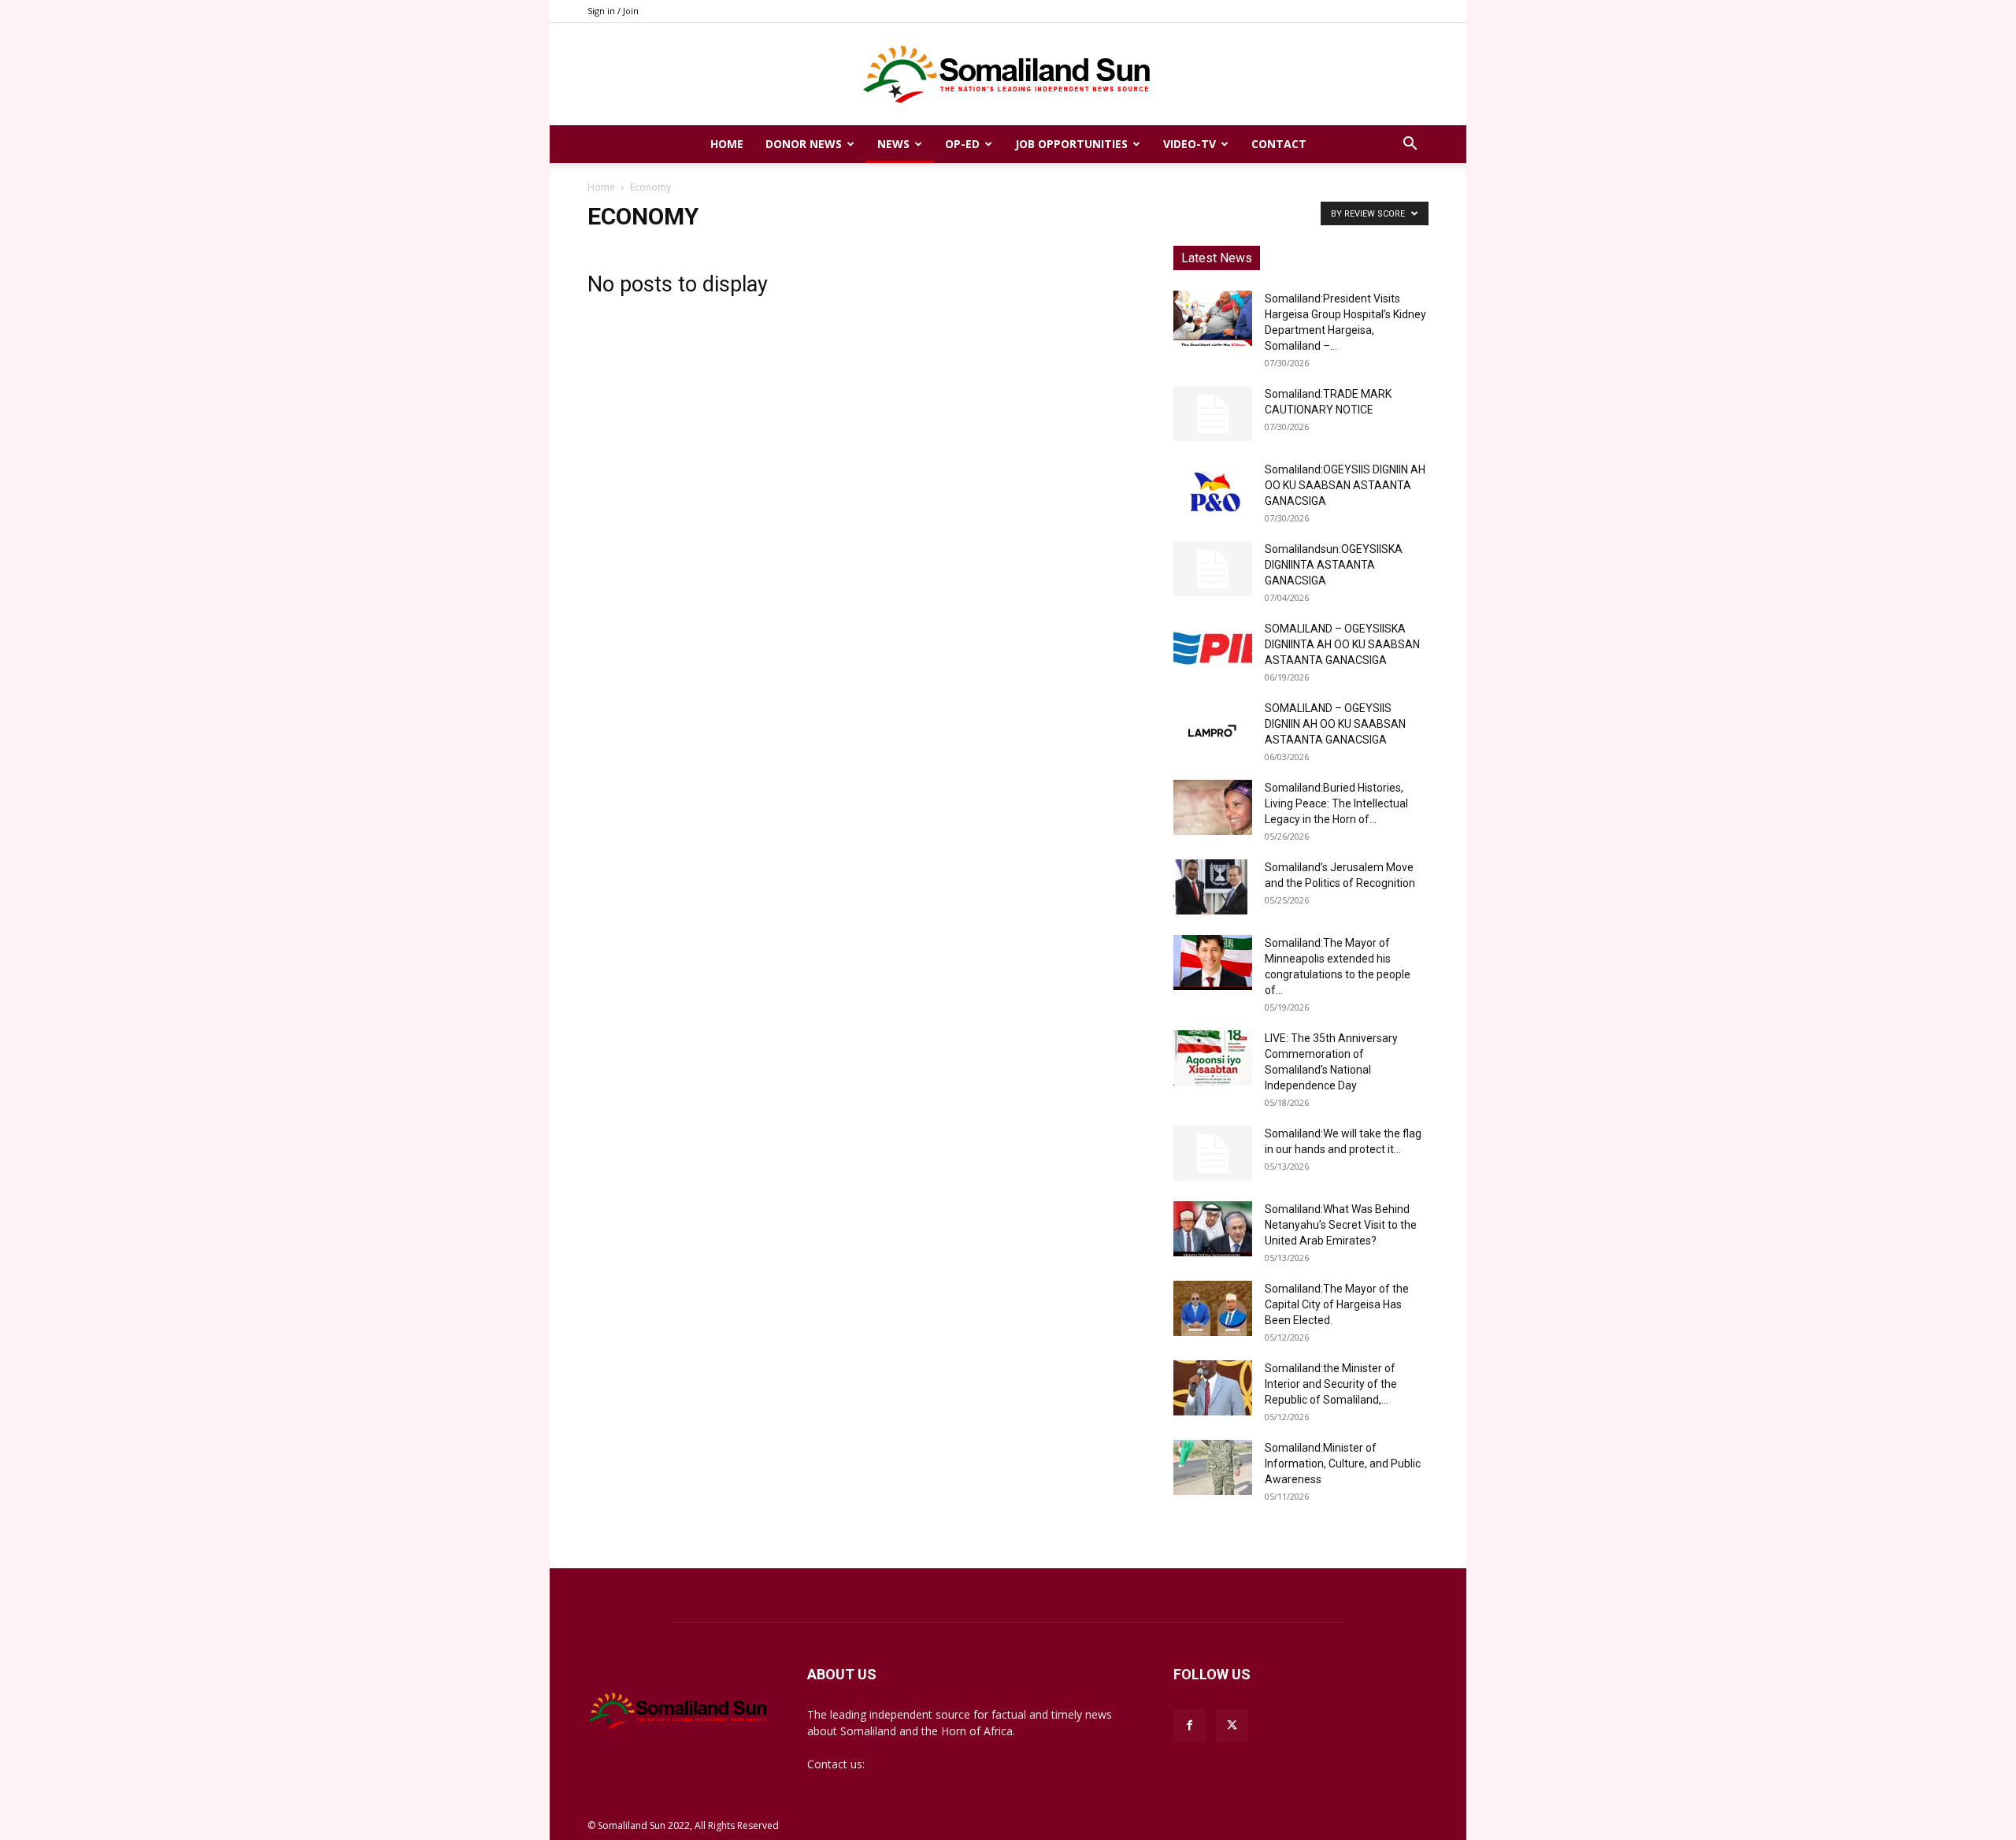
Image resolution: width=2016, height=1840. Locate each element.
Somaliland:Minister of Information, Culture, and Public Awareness (1343, 1463)
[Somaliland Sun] (1008, 75)
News (893, 144)
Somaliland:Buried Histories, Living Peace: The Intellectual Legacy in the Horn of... (1336, 803)
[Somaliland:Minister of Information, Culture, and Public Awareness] (1213, 1467)
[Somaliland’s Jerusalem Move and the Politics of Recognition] (1213, 887)
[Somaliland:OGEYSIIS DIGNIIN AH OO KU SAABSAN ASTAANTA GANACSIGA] (1213, 489)
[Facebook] (1189, 1726)
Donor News (804, 144)
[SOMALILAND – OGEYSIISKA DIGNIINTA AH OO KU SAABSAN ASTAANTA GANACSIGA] (1213, 648)
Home (727, 144)
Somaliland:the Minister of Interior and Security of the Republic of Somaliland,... (1331, 1384)
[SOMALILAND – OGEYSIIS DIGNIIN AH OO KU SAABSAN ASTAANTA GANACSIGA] (1213, 728)
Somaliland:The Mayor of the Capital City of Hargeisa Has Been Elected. (1337, 1304)
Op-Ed (962, 144)
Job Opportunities (1071, 144)
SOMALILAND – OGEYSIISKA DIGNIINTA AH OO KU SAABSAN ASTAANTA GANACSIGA (1342, 644)
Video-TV (1190, 144)
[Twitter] (1232, 1726)
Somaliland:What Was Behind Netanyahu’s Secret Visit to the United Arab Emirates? (1341, 1225)
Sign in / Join (613, 11)
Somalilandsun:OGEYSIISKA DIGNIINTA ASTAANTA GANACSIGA (1334, 565)
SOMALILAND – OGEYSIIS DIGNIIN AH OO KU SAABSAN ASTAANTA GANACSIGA (1335, 724)
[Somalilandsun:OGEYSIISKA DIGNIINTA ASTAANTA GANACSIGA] (1213, 569)
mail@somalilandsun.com (933, 1764)
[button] (1410, 145)
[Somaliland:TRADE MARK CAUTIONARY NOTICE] (1213, 414)
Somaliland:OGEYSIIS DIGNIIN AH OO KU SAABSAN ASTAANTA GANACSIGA (1345, 485)
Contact (1279, 144)
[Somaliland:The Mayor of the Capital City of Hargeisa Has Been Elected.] (1213, 1308)
